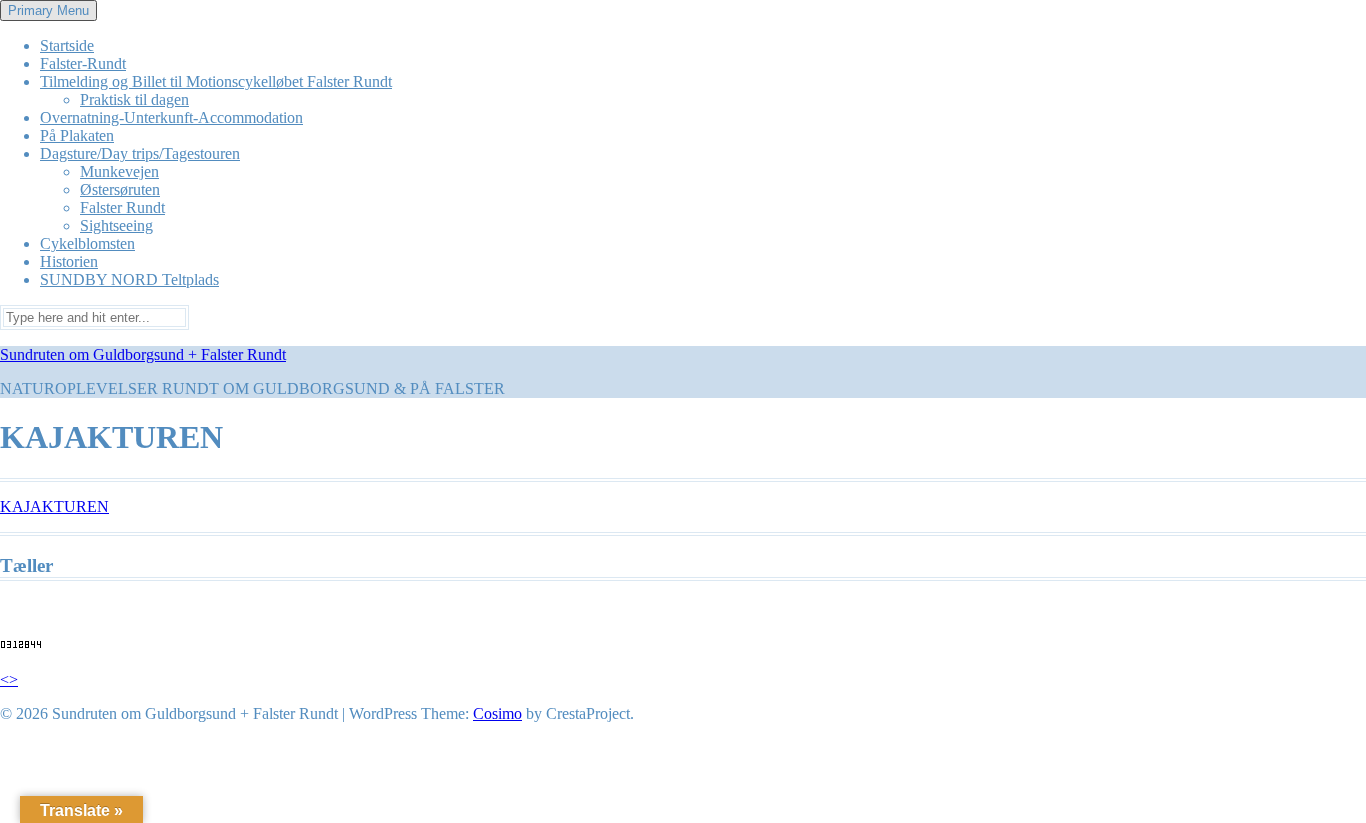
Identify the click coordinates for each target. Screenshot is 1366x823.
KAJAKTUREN (54, 506)
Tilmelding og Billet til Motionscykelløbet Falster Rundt (216, 81)
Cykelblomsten (87, 243)
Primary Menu (48, 10)
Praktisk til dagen (134, 99)
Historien (69, 261)
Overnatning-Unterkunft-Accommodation (171, 117)
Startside (67, 45)
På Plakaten (77, 135)
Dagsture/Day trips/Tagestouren (140, 153)
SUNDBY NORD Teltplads (129, 279)
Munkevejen (119, 171)
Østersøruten (120, 189)
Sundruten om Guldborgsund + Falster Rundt (143, 354)
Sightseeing (116, 225)
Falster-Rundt (83, 63)
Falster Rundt (122, 207)
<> (9, 679)
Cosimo (497, 713)
